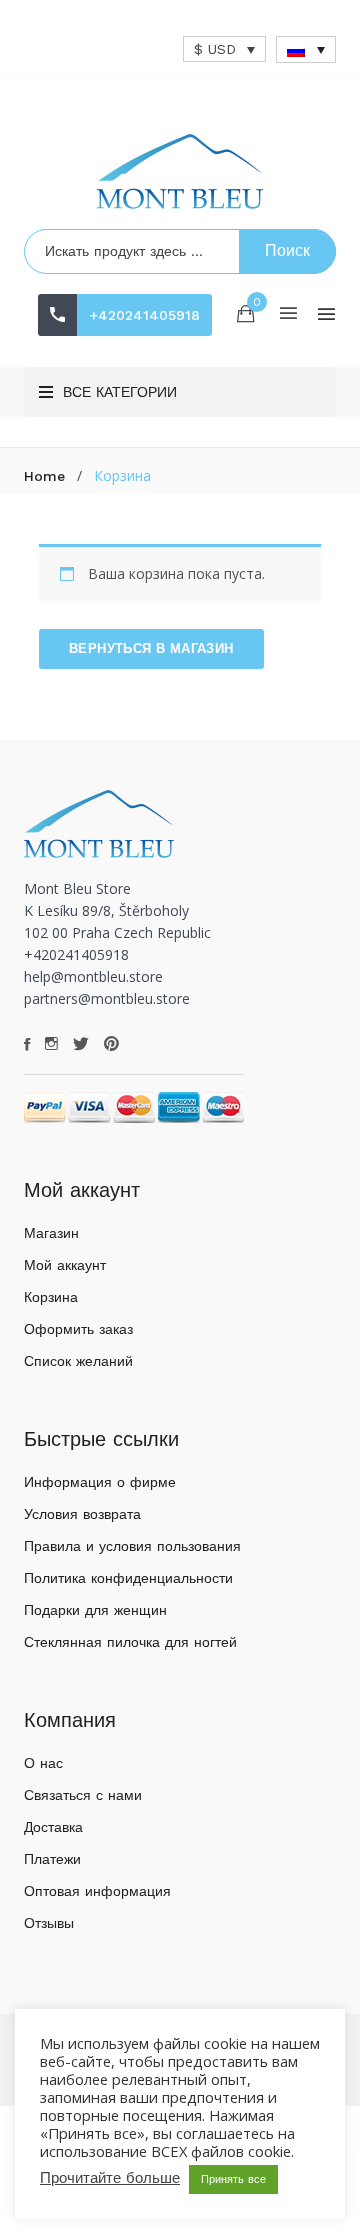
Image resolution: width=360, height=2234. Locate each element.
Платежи (52, 1859)
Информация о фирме (100, 1482)
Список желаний (78, 1361)
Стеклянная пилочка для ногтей (130, 1642)
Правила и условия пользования (132, 1546)
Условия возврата (82, 1514)
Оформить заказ (78, 1329)
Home (44, 476)
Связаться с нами (83, 1795)
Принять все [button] (233, 2179)
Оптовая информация (97, 1891)
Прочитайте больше (110, 2178)
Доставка (53, 1827)
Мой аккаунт (65, 1265)
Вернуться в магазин (151, 648)
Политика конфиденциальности (128, 1578)
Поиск (287, 250)
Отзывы (49, 1923)
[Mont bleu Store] (180, 171)
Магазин (51, 1233)
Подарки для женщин (95, 1610)
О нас (43, 1763)
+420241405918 (144, 315)
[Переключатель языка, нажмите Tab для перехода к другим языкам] (306, 49)
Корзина (51, 1297)
